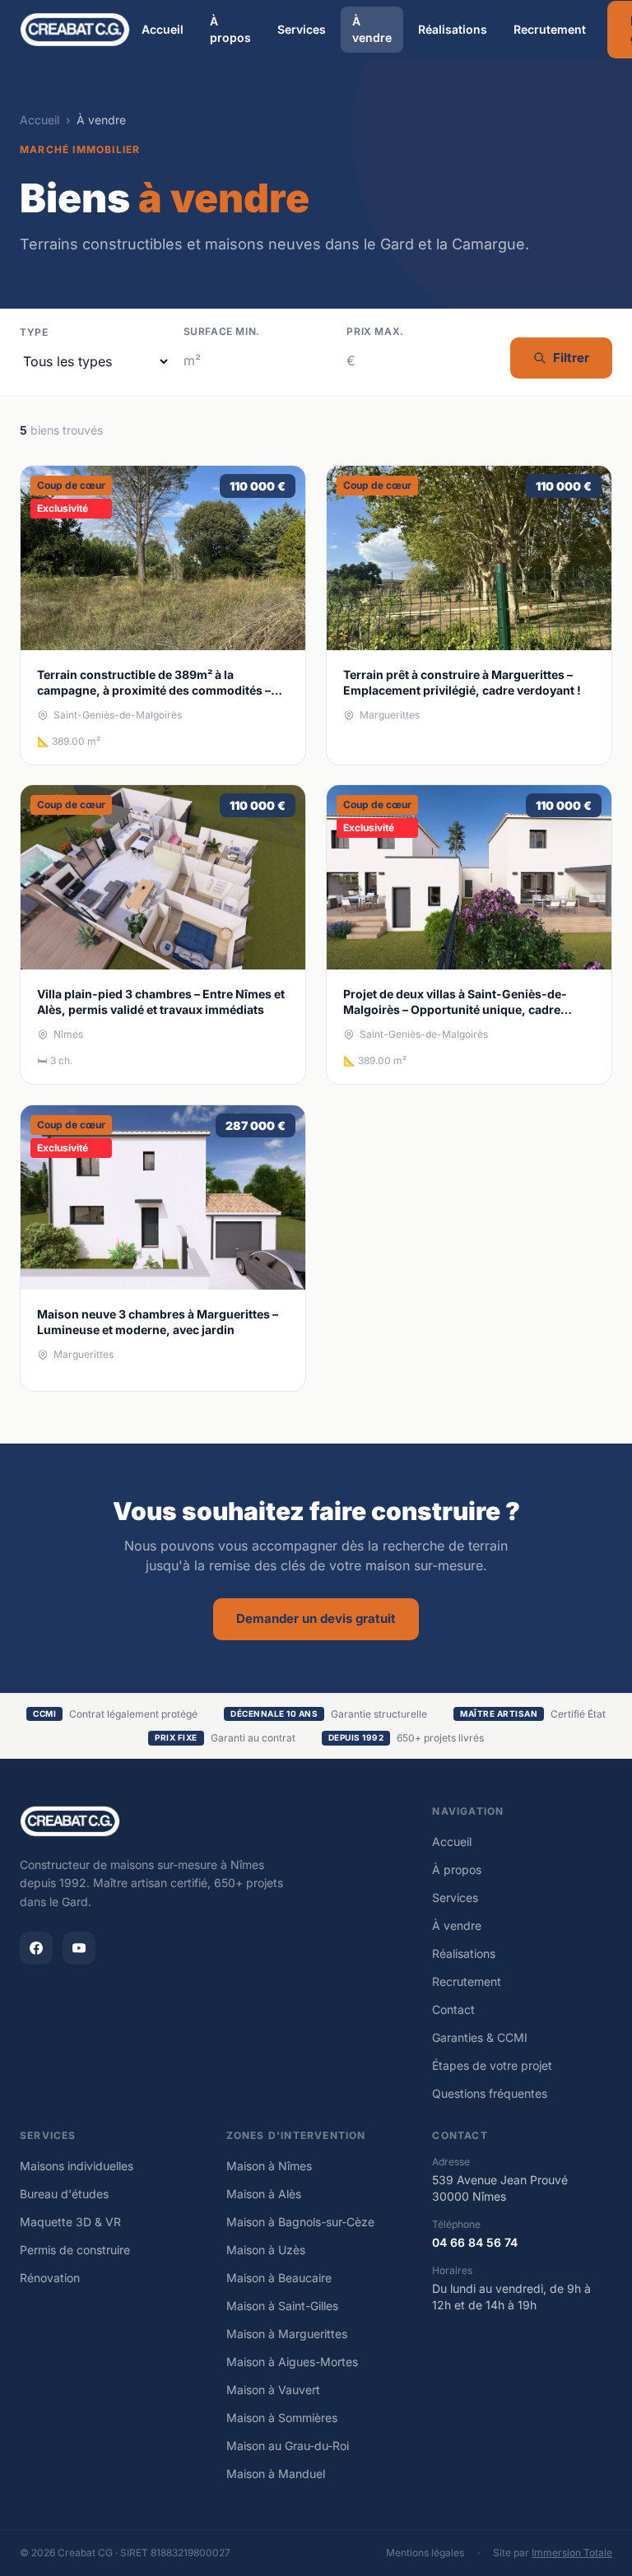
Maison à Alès (264, 2194)
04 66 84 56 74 (475, 2242)
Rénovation (50, 2278)
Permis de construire (75, 2250)
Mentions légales (425, 2553)
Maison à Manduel (276, 2474)
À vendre (372, 29)
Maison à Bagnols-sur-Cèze (300, 2222)
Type (34, 332)
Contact (453, 2009)
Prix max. (375, 331)
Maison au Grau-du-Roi (288, 2446)
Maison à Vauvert (273, 2390)
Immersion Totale (572, 2553)
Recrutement (550, 29)
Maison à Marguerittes (287, 2334)
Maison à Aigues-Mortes (292, 2362)
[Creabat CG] (70, 1821)
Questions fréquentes (490, 2093)
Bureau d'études (64, 2194)
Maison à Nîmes (269, 2166)
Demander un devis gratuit (316, 1618)
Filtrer (571, 358)
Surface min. (222, 331)
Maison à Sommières (282, 2418)
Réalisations (453, 29)
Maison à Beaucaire (279, 2278)
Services (302, 29)
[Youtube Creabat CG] (79, 1948)
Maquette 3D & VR (70, 2222)
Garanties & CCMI (480, 2037)
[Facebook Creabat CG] (36, 1948)
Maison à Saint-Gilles (282, 2306)
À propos (230, 29)
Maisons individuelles (77, 2166)
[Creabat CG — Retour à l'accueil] (75, 30)
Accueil (163, 29)
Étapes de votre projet (492, 2065)
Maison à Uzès (266, 2250)
